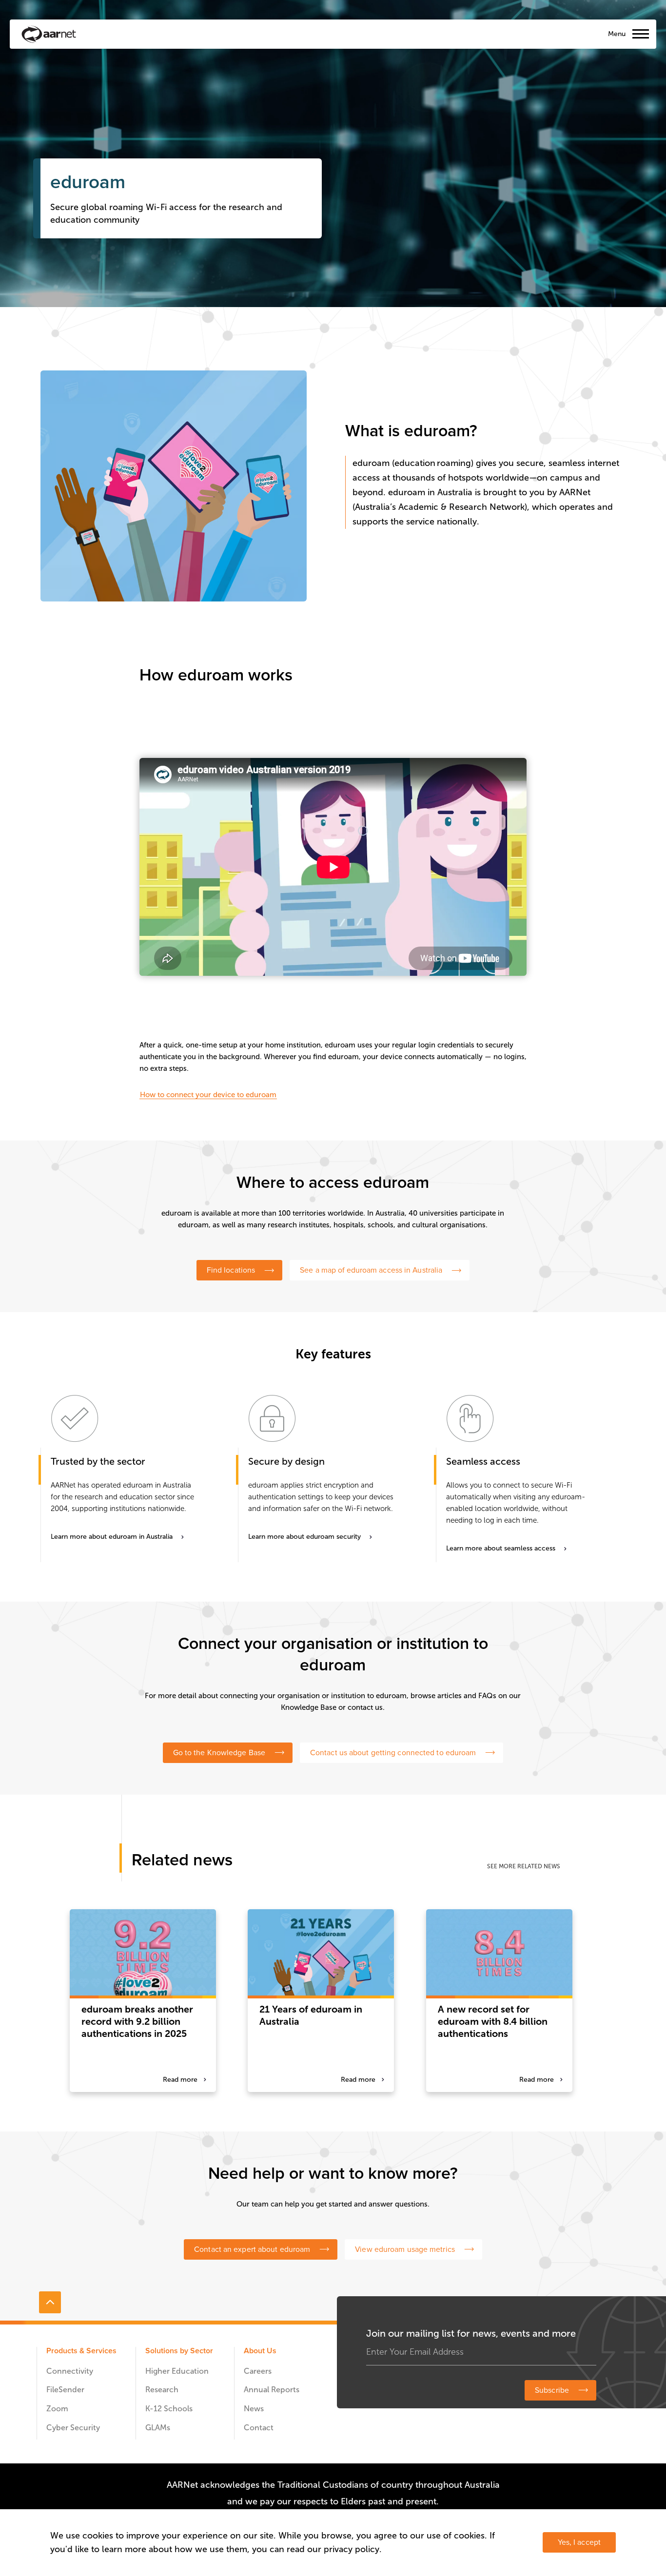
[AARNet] (49, 34)
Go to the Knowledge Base (219, 1753)
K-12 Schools (169, 2409)
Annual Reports (272, 2390)
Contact (259, 2428)
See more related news (524, 1866)
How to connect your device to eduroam (208, 1095)
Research (162, 2390)
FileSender (65, 2390)
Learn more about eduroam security (304, 1537)
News (254, 2409)
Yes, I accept (579, 2542)
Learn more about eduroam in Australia (112, 1537)
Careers (258, 2371)
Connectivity (70, 2371)
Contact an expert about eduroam (252, 2249)
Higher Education (177, 2371)
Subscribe (552, 2390)
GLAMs (158, 2428)
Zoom (57, 2409)
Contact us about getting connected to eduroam (393, 1753)
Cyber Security (73, 2428)
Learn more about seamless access (501, 1548)
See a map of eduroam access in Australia (371, 1270)
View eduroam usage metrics (405, 2249)
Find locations (231, 1270)
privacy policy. (353, 2549)
